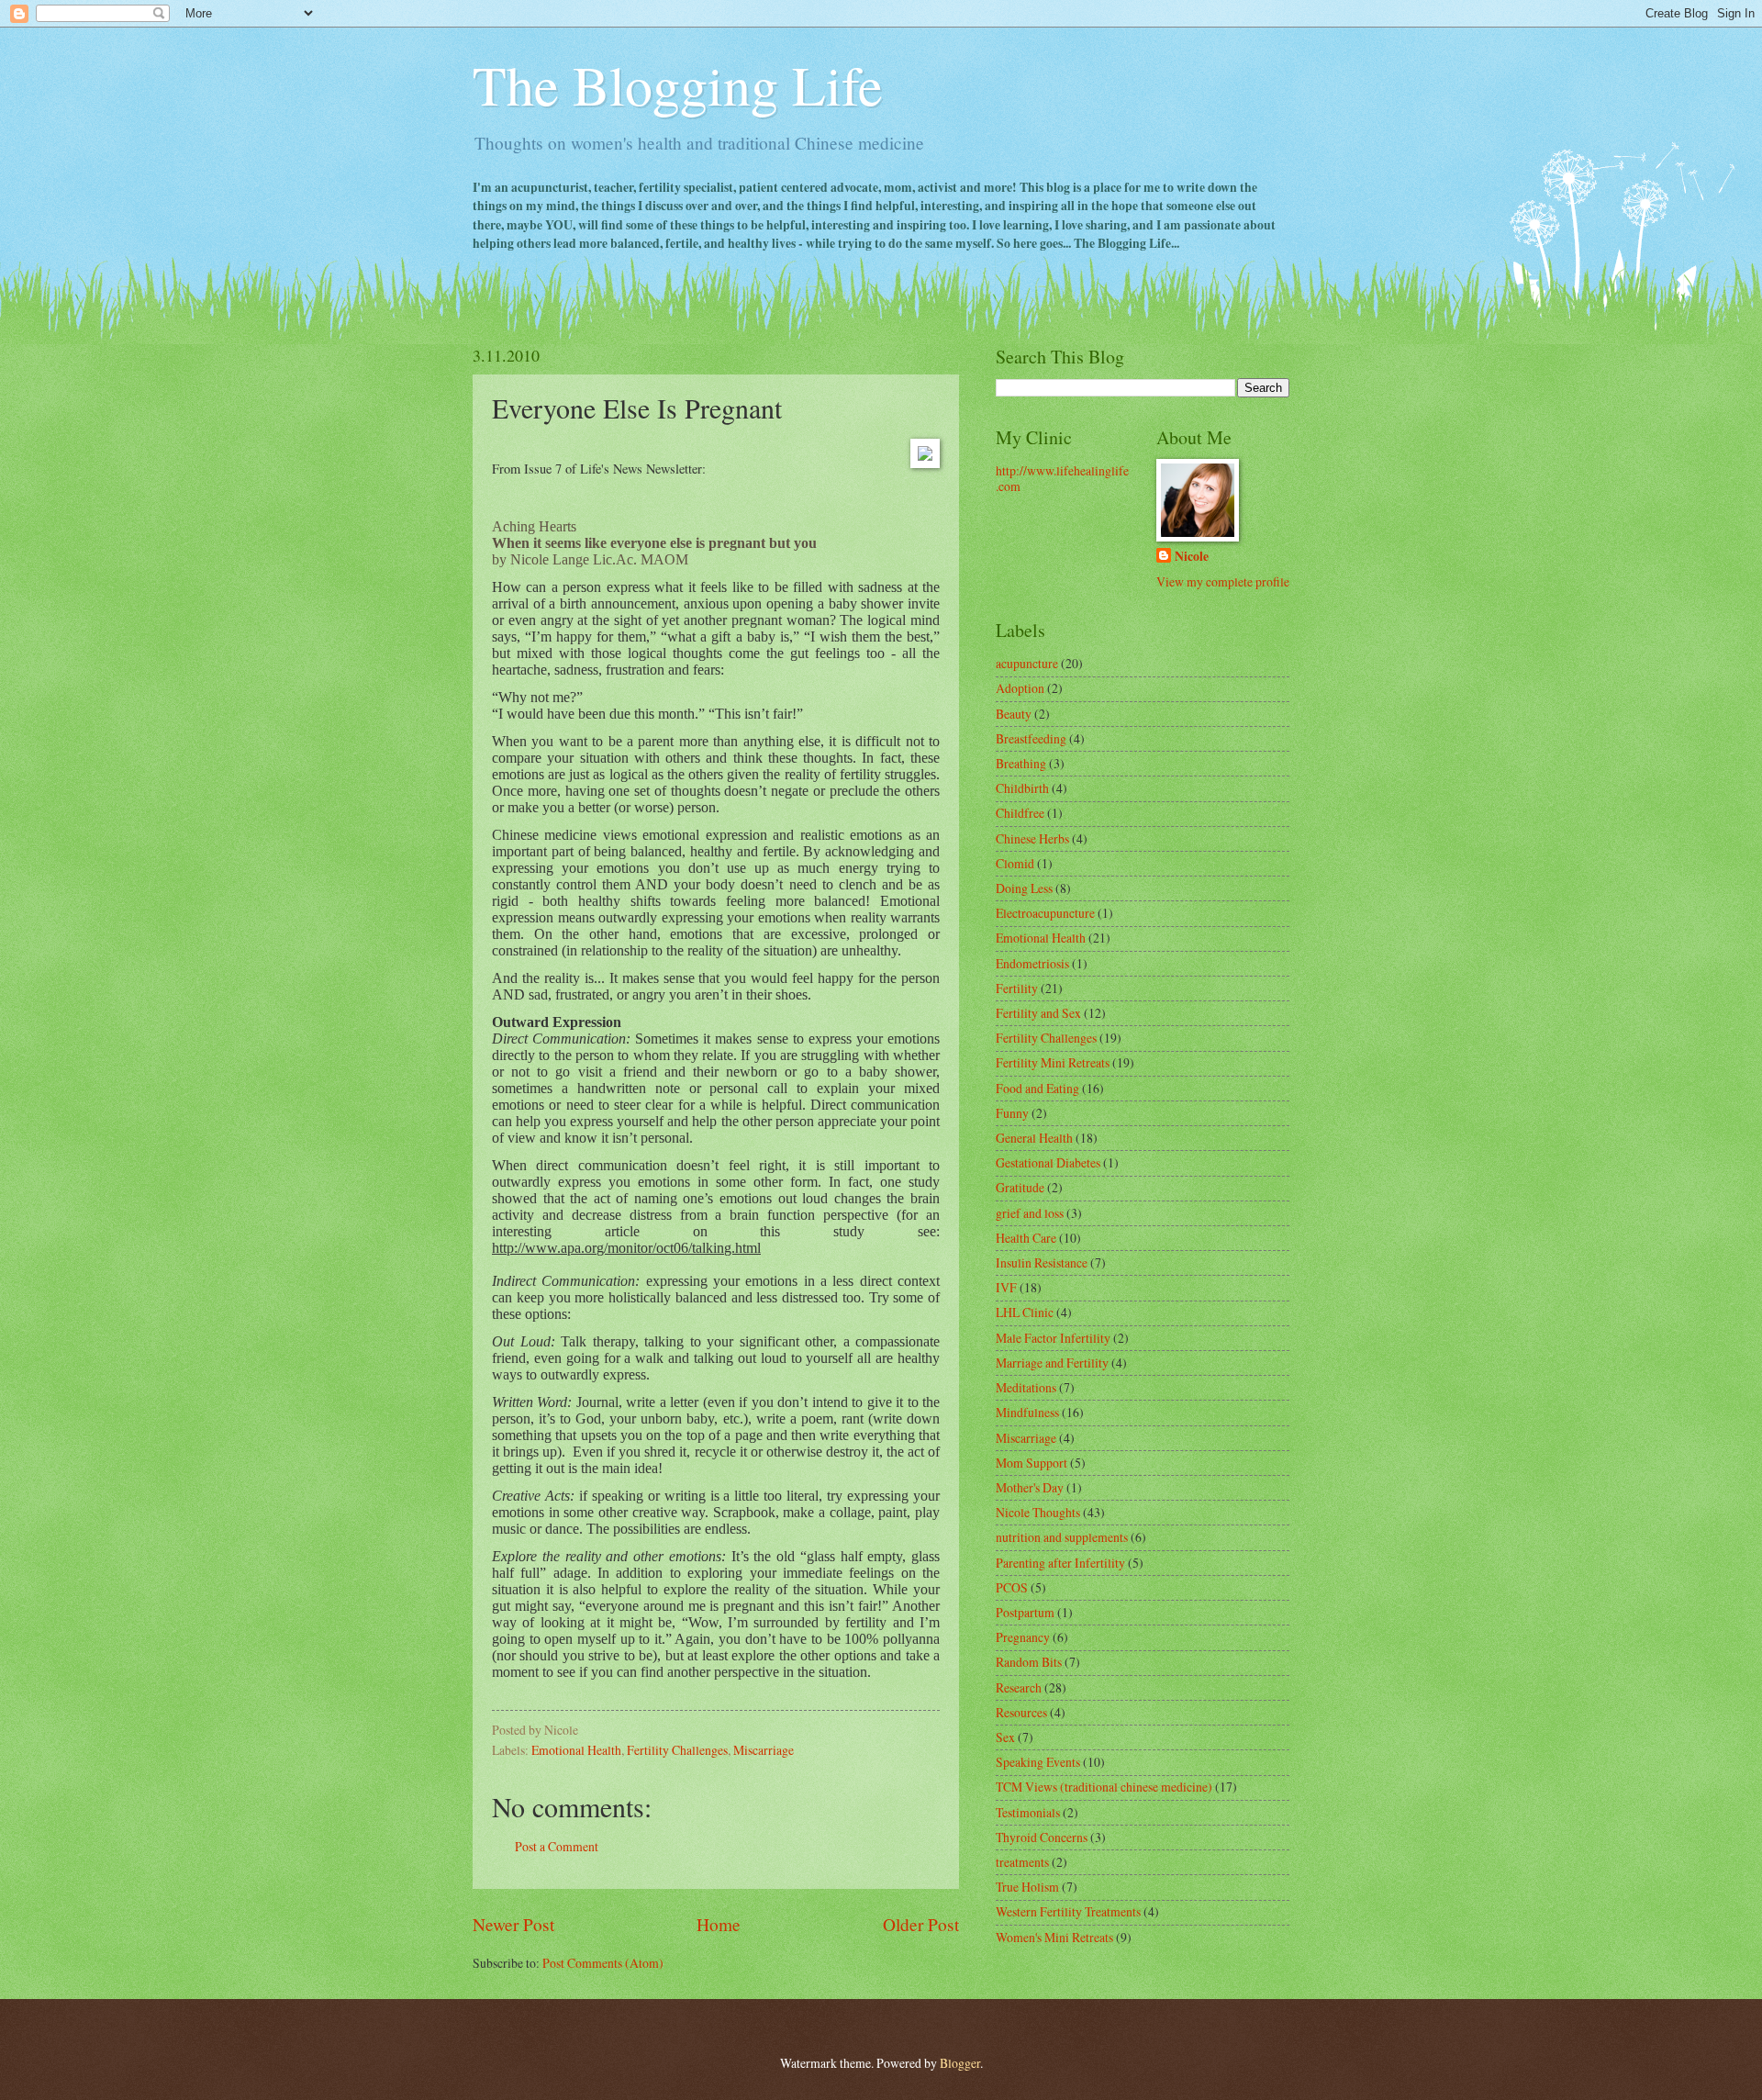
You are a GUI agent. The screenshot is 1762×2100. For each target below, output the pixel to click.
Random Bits (1029, 1662)
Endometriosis (1032, 963)
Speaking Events (1038, 1762)
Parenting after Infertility (1060, 1563)
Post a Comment (557, 1846)
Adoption (1020, 688)
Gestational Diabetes (1048, 1162)
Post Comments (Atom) (603, 1963)
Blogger (960, 2063)
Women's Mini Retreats (1054, 1937)
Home (719, 1924)
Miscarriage (764, 1750)
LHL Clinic (1025, 1312)
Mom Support (1032, 1463)
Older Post (921, 1924)
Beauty (1014, 714)
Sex (1005, 1737)
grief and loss (1030, 1213)
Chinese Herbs (1032, 838)
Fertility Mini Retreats (1053, 1062)
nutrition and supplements (1062, 1537)
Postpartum (1025, 1612)
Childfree (1020, 813)
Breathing (1021, 763)
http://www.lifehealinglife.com (1062, 478)
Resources (1021, 1712)
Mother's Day (1030, 1487)
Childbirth (1022, 788)
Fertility (1017, 988)
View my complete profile (1223, 581)
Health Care (1026, 1238)
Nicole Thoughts (1038, 1512)
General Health (1034, 1138)
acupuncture (1027, 663)
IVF (1006, 1287)
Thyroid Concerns (1042, 1837)
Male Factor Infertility (1053, 1338)
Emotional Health (576, 1750)
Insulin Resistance (1042, 1262)
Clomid (1015, 863)
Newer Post (513, 1924)
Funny (1012, 1113)
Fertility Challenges (677, 1750)
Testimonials (1028, 1812)
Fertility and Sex (1038, 1013)
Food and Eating (1037, 1088)
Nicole (1192, 557)
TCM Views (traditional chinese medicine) (1104, 1787)
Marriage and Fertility (1052, 1363)
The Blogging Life (678, 84)
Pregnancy (1023, 1637)
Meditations (1026, 1387)
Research (1019, 1687)
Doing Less (1024, 888)
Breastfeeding (1031, 738)
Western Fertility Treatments (1068, 1911)
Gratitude (1020, 1187)
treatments (1022, 1862)
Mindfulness (1027, 1412)
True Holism (1027, 1887)
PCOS (1012, 1587)
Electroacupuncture (1045, 913)
